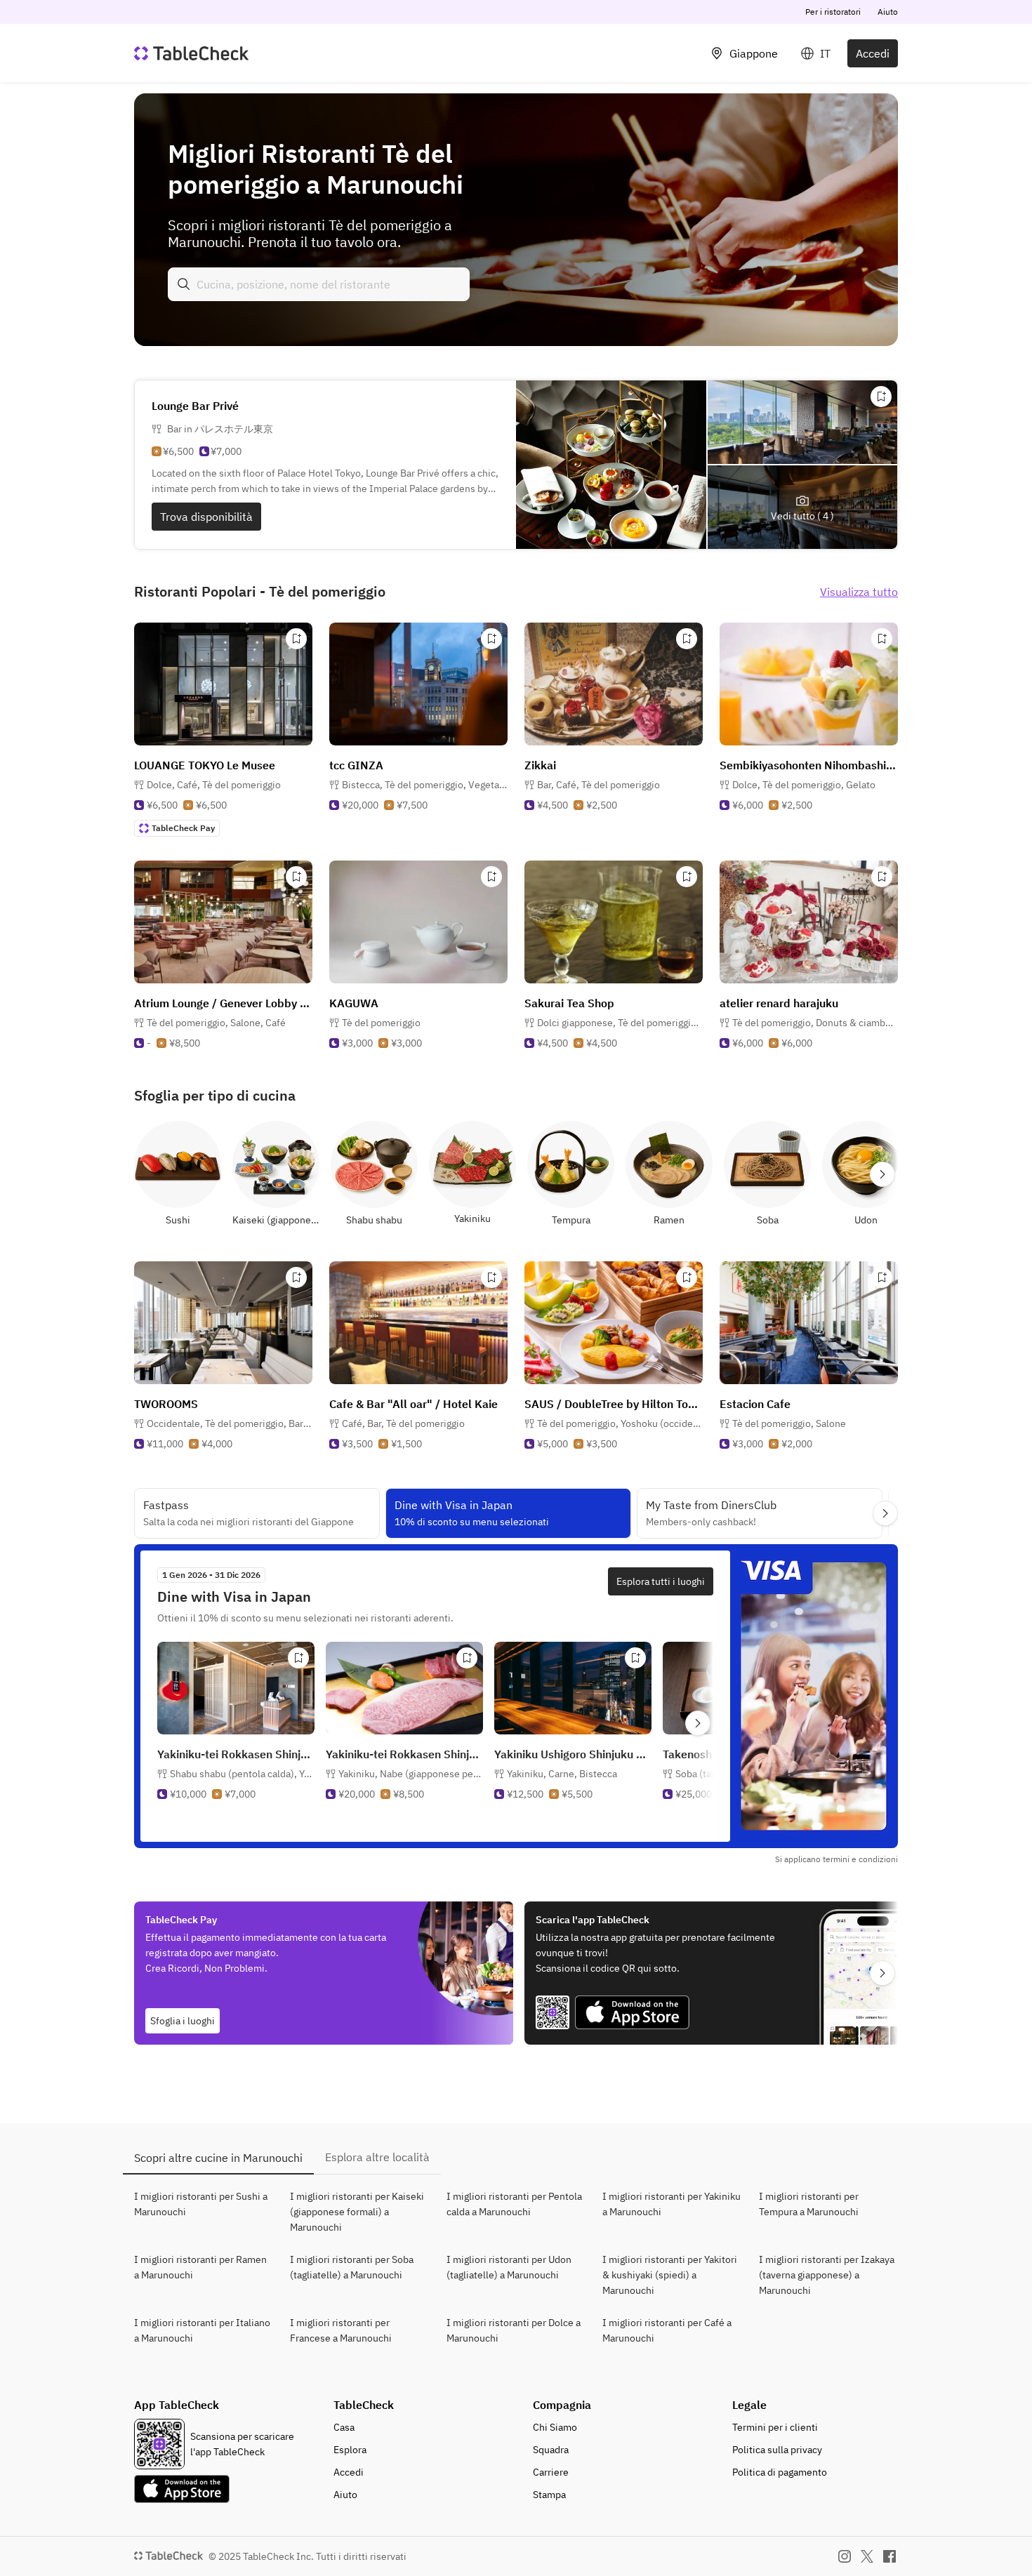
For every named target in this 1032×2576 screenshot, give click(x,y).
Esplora (350, 2450)
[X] (867, 2556)
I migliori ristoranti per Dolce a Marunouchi (514, 2330)
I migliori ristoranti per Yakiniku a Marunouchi (672, 2204)
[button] (214, 785)
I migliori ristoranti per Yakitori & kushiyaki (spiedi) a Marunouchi (670, 2275)
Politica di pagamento (780, 2472)
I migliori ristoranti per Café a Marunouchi (667, 2330)
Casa (344, 2427)
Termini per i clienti (775, 2427)
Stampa (549, 2495)
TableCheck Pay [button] (183, 828)
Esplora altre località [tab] (377, 2157)
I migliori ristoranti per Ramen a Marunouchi (200, 2267)
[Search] (184, 284)
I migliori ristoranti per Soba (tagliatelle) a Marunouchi (352, 2267)
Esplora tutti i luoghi (661, 1581)
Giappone (754, 53)
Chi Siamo (555, 2427)
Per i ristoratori (833, 12)
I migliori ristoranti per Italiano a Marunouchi (202, 2330)
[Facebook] (889, 2556)
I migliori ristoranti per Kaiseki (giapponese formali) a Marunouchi (357, 2212)
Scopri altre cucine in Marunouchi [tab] (218, 2158)
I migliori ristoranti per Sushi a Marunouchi (201, 2204)
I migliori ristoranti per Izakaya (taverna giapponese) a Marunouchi (827, 2275)
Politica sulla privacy (777, 2450)
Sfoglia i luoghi (183, 2021)
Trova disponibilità (206, 517)
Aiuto (888, 12)
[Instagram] (845, 2556)
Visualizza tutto (859, 592)
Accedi (873, 53)
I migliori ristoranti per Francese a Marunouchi (341, 2330)
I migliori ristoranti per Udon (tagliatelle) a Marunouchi (509, 2267)
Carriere (551, 2472)
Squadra (551, 2450)
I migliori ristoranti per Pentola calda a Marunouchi (514, 2204)
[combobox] (319, 284)
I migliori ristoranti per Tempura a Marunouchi (809, 2204)
